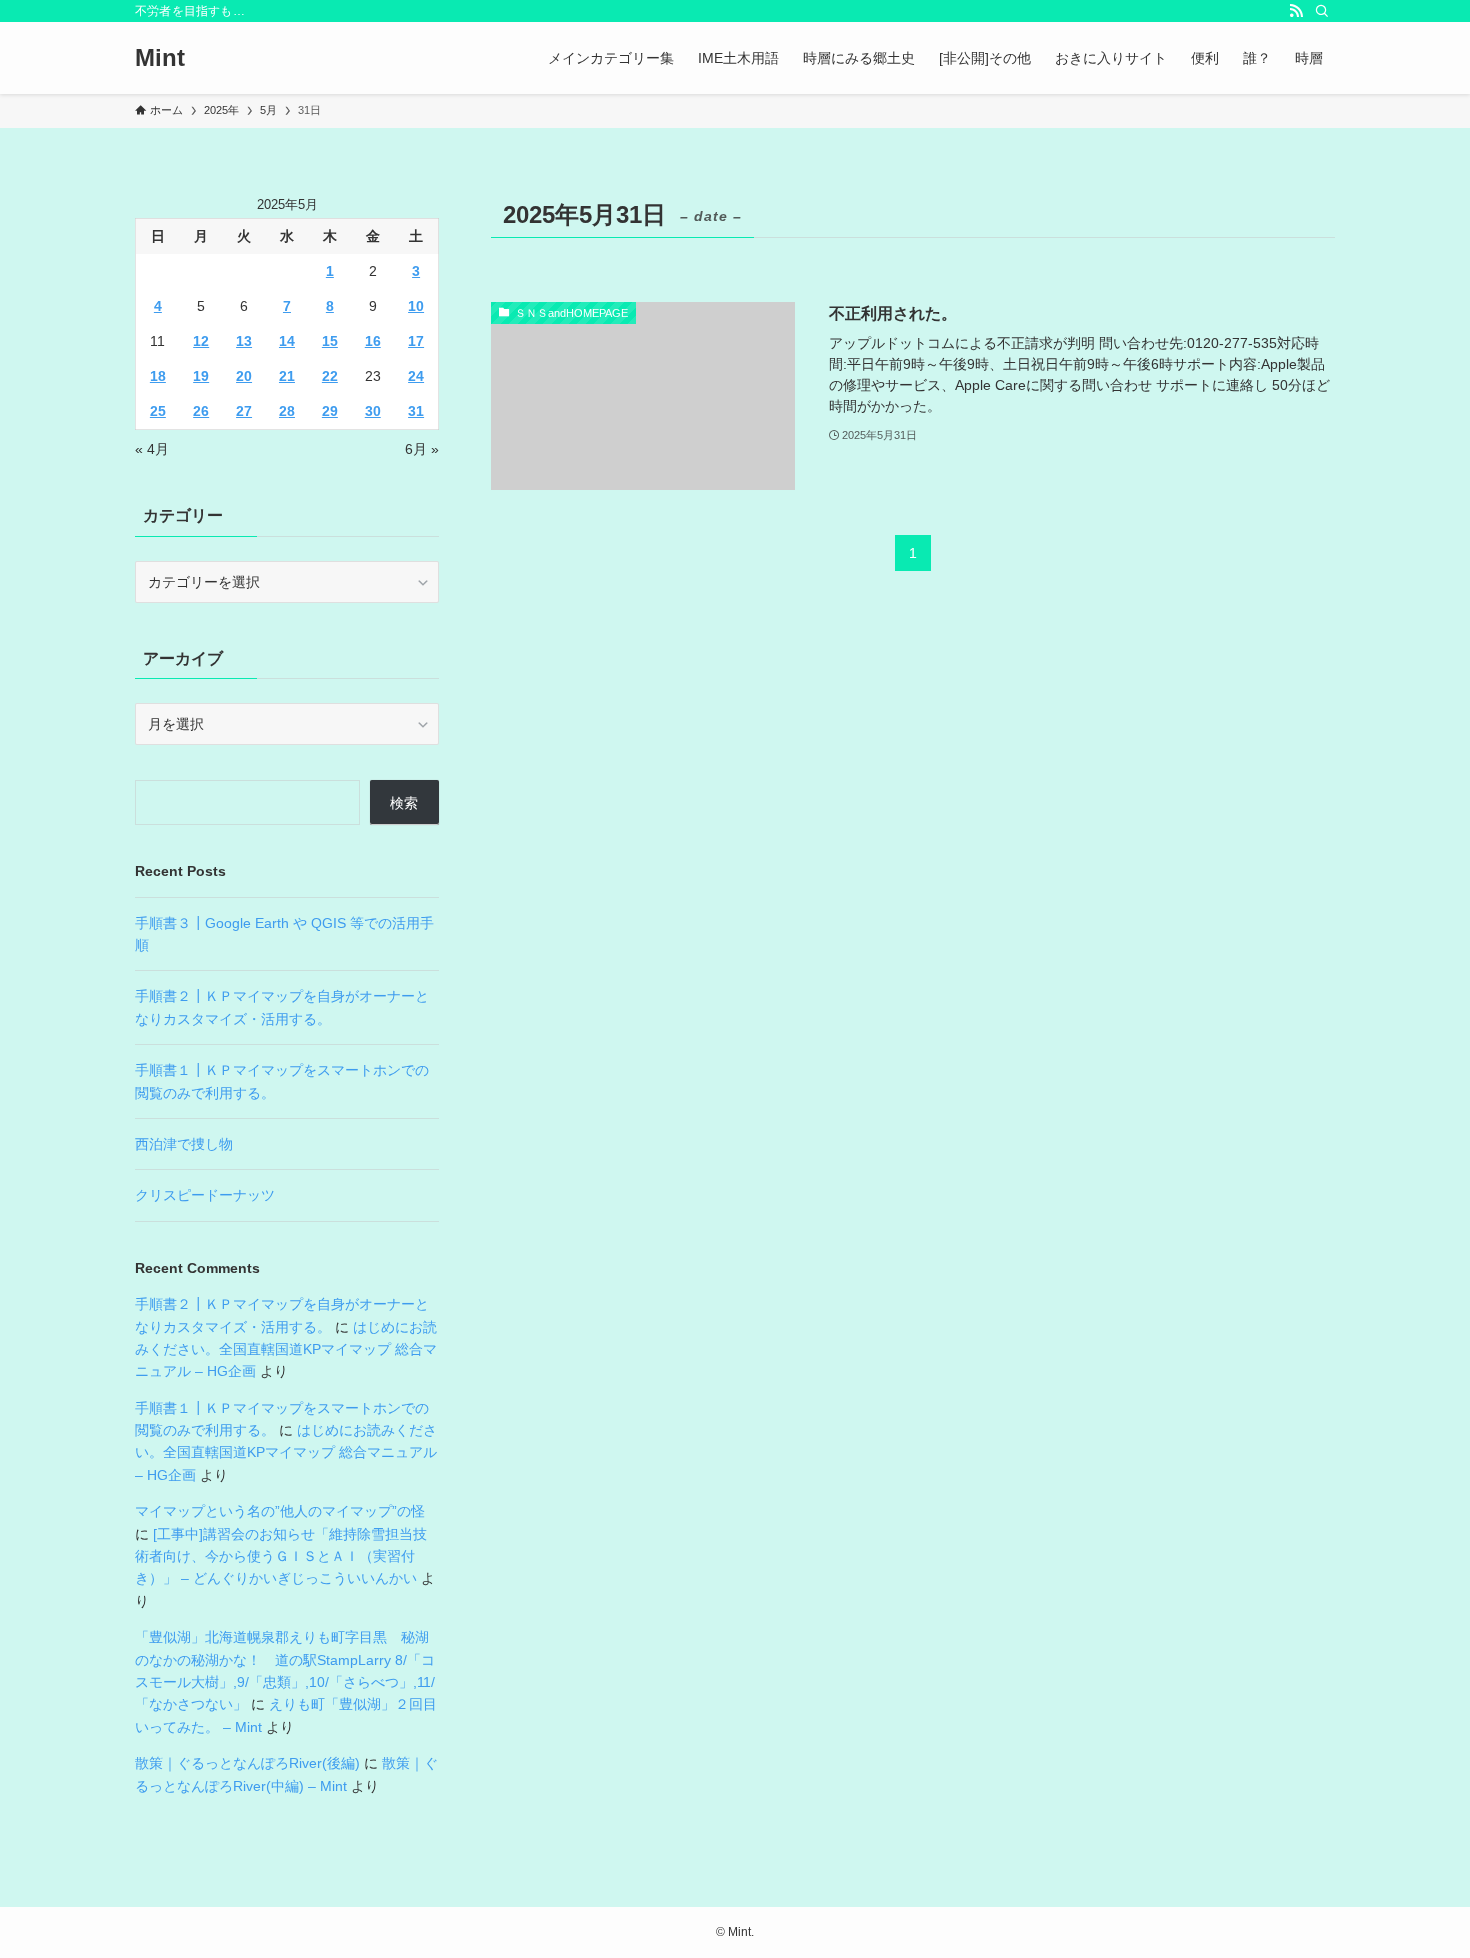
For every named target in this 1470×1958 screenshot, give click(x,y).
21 (287, 376)
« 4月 (152, 449)
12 (201, 341)
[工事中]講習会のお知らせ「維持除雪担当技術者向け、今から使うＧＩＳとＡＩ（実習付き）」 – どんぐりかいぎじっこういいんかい (281, 1556)
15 (330, 341)
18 (158, 376)
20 (244, 376)
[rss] (1296, 11)
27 (244, 411)
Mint (160, 58)
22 (330, 376)
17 (416, 341)
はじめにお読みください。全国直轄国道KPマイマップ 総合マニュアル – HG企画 (286, 1349)
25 (158, 411)
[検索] (1322, 11)
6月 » (422, 449)
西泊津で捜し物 (184, 1144)
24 (416, 376)
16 (373, 341)
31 (416, 411)
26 (201, 411)
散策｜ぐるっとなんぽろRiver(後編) (247, 1763)
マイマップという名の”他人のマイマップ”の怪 (280, 1511)
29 (330, 411)
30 (373, 411)
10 (416, 306)
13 (244, 341)
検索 (404, 803)
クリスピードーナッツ (205, 1195)
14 (287, 341)
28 (287, 411)
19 (201, 376)
